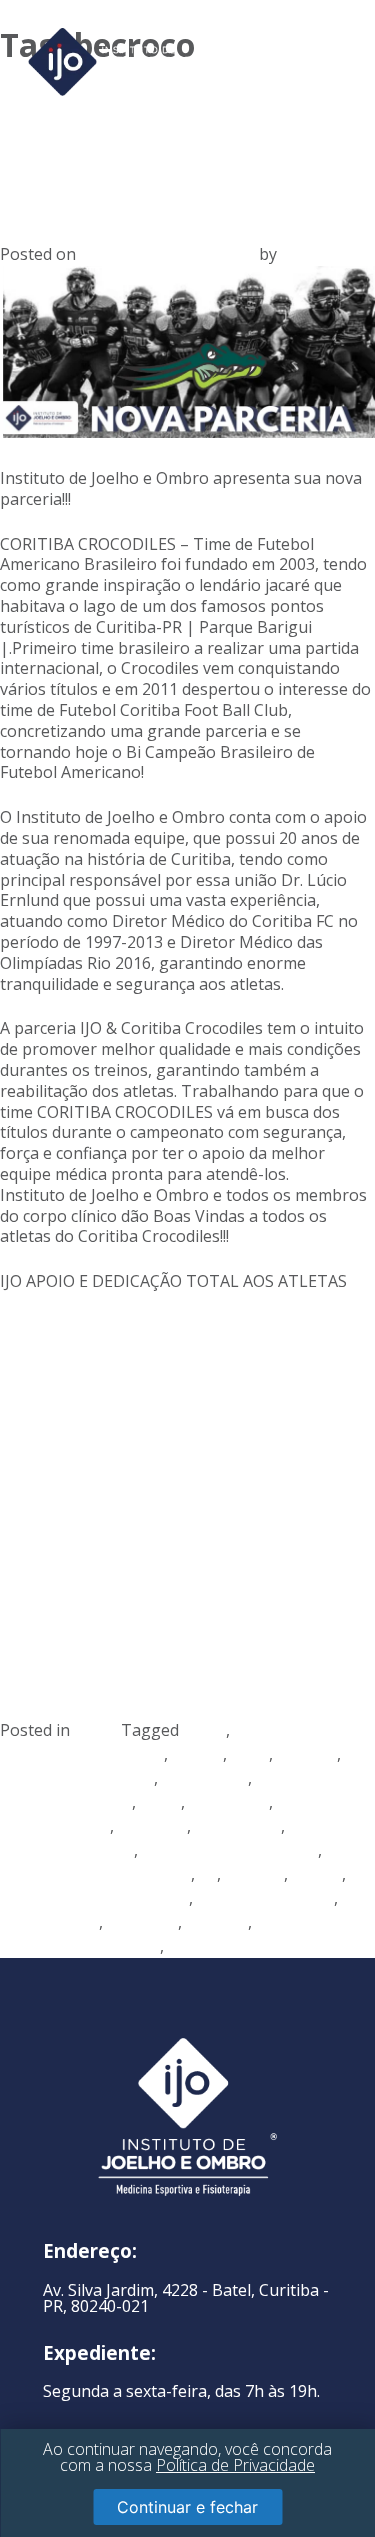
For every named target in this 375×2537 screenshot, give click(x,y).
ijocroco (254, 1874)
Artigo (97, 1730)
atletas (197, 1754)
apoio (204, 1730)
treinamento (215, 1946)
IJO (292, 254)
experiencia (238, 1826)
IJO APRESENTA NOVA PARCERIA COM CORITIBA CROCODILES (161, 140)
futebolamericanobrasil (230, 1850)
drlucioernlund (55, 1826)
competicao (205, 1778)
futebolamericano (67, 1850)
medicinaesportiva (265, 1898)
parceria (217, 1922)
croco (160, 1802)
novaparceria (49, 1922)
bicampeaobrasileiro (77, 1778)
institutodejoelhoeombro (94, 1898)
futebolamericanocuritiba (95, 1874)
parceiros (142, 1922)
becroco (307, 1754)
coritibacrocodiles (66, 1802)
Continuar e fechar (187, 2507)
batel (250, 1754)
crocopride (229, 1802)
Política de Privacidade (235, 2465)
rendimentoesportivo (80, 1946)
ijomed (317, 1874)
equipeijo (152, 1826)
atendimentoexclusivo (82, 1754)
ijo (208, 1874)
